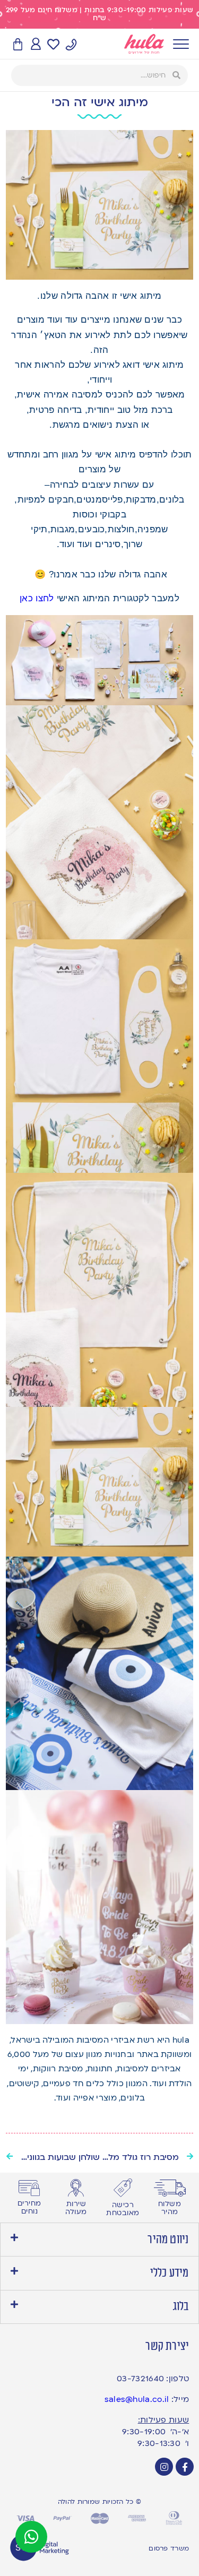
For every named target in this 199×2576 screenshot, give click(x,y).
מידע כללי (170, 2273)
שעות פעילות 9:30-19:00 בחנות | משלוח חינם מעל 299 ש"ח (100, 14)
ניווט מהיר (168, 2240)
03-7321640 (140, 2379)
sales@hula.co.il (137, 2399)
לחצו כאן (37, 598)
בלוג (181, 2306)
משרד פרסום (169, 2548)
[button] (99, 2240)
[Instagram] (164, 2467)
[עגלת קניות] (18, 45)
